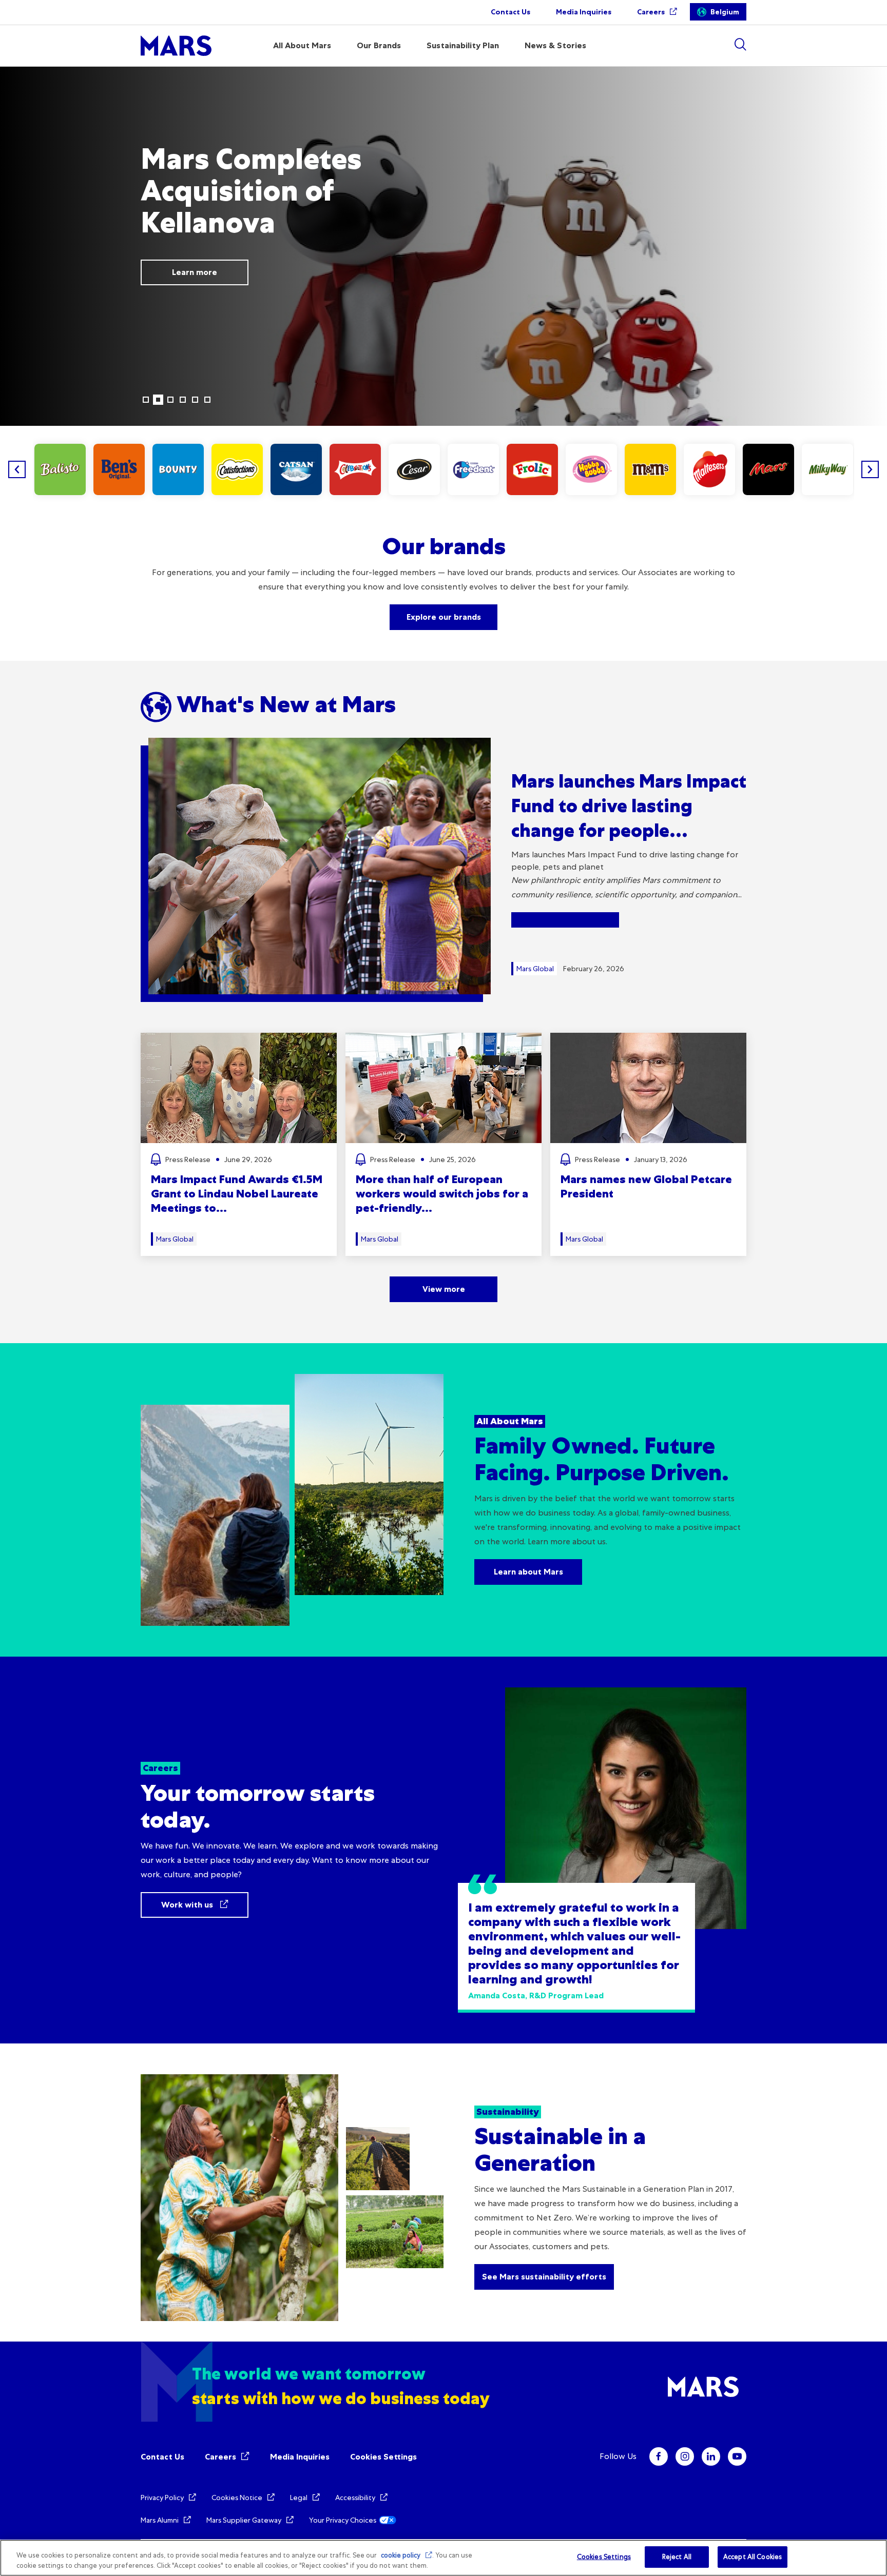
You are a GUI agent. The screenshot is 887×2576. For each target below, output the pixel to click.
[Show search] (740, 44)
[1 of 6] (146, 400)
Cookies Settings (383, 2457)
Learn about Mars (528, 1572)
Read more (92, 256)
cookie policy (401, 2555)
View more (444, 1289)
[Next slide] (870, 469)
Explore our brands (444, 617)
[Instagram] (685, 2456)
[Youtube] (737, 2456)
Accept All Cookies (753, 2557)
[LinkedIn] (711, 2456)
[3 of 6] (170, 400)
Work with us (188, 1905)
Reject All (677, 2557)
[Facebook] (659, 2456)
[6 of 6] (207, 400)
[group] (60, 469)
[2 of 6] (158, 400)
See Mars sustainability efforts (544, 2277)
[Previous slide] (17, 469)
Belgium (725, 12)
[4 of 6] (183, 400)
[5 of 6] (195, 400)
